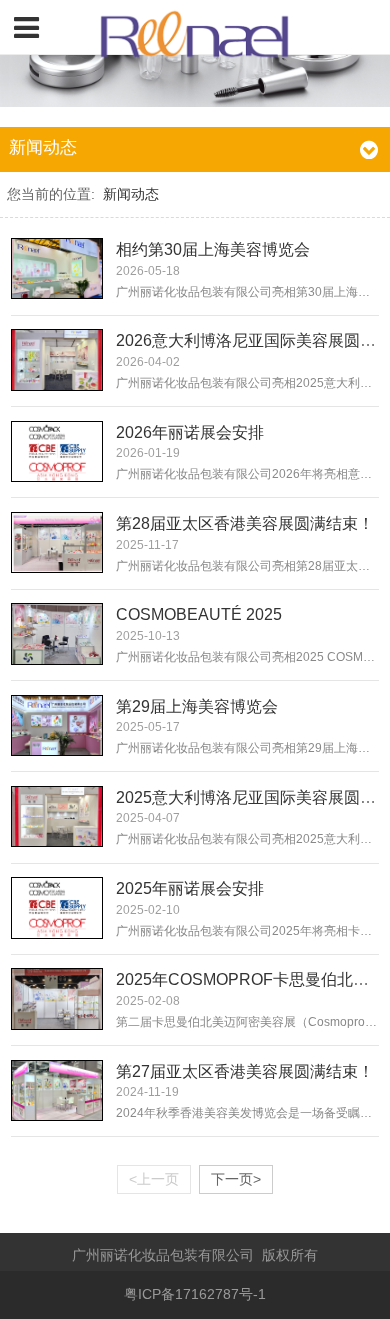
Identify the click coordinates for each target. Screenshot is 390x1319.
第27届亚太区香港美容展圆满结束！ (245, 1071)
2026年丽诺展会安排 (190, 432)
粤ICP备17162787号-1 (195, 1294)
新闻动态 (131, 194)
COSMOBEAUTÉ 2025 (199, 614)
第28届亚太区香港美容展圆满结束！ (245, 523)
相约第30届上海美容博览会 (213, 249)
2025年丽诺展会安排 (190, 888)
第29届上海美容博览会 (197, 706)
